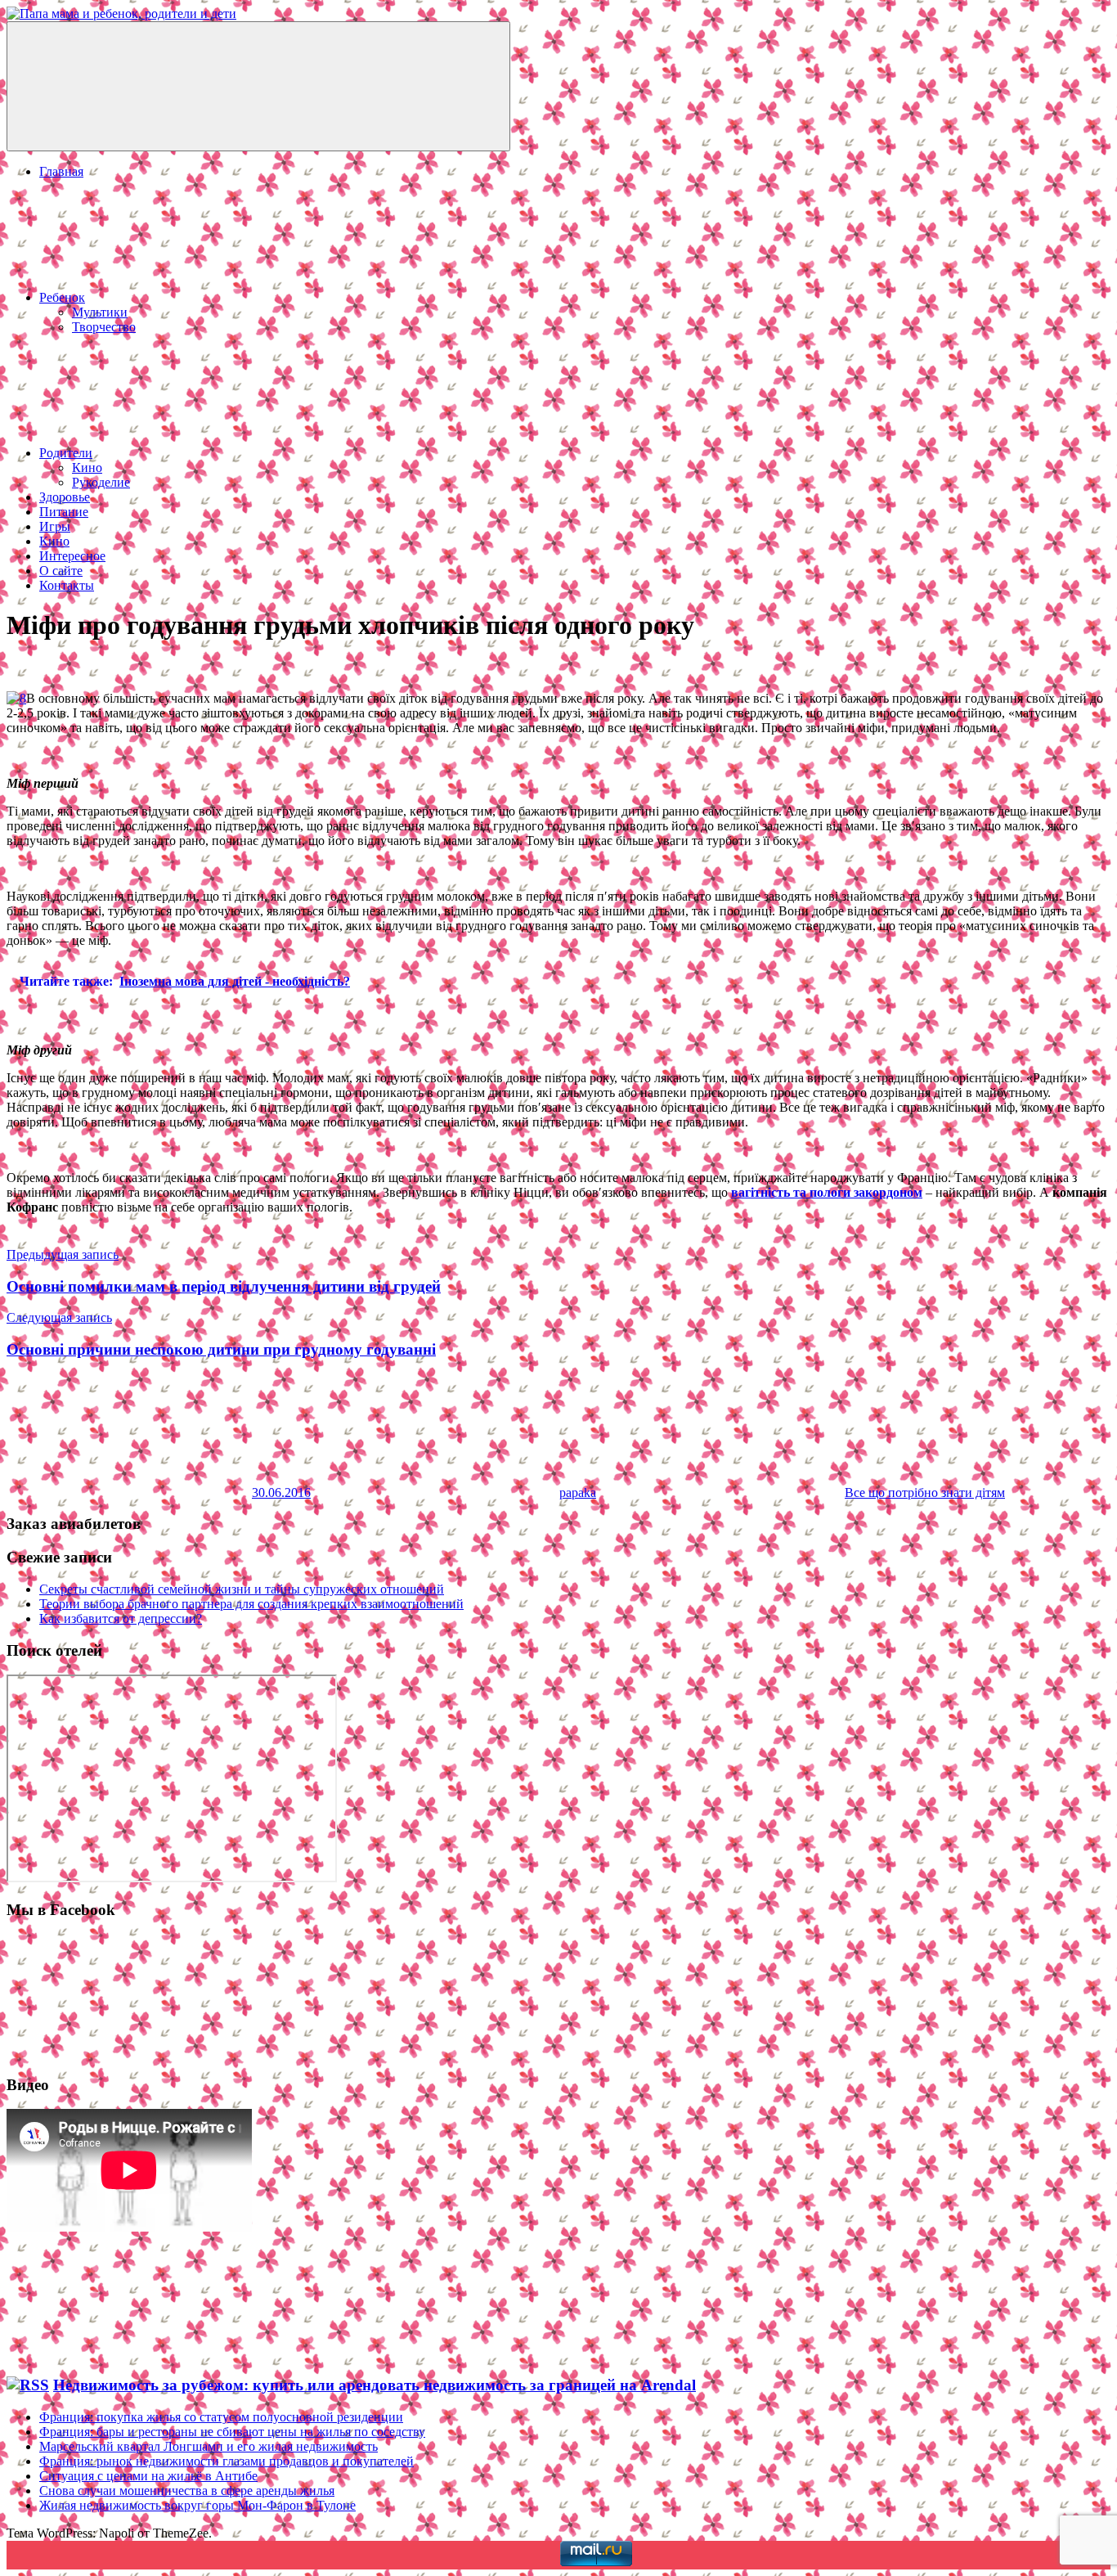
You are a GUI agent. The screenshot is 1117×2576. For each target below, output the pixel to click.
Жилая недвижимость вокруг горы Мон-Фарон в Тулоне (197, 2505)
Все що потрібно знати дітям (925, 1493)
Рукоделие (101, 482)
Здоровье (65, 497)
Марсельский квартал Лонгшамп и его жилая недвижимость (209, 2446)
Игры (55, 526)
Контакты (67, 585)
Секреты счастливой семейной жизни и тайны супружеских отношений (242, 1589)
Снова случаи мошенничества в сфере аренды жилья (187, 2491)
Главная (61, 171)
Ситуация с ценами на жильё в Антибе (148, 2476)
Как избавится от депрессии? (121, 1618)
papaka (578, 1493)
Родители (66, 453)
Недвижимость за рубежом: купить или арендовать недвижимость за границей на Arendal (375, 2385)
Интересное (72, 556)
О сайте (61, 571)
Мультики (100, 312)
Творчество (104, 327)
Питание (64, 512)
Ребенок (62, 297)
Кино (87, 468)
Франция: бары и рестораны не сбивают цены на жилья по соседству (232, 2432)
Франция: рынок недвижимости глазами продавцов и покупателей (227, 2461)
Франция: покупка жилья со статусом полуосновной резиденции (221, 2417)
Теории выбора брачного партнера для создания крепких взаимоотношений (251, 1604)
